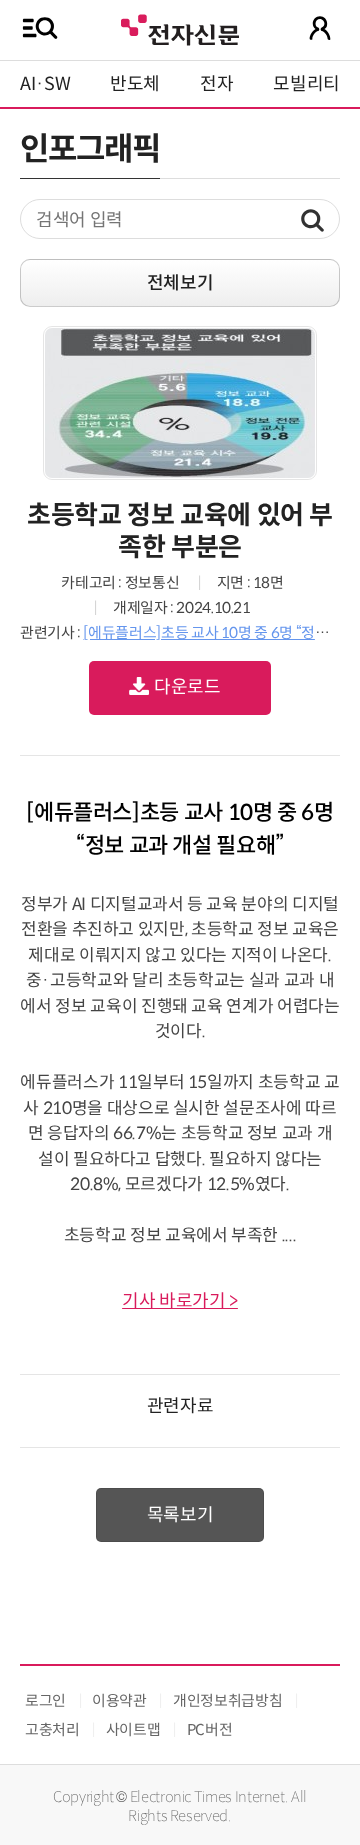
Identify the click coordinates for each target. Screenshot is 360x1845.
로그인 (45, 1700)
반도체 (135, 84)
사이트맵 (133, 1729)
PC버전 (210, 1729)
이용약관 (119, 1700)
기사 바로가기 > (180, 1301)
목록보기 (180, 1515)
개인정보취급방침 (227, 1700)
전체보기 (180, 283)
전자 (216, 84)
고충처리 (52, 1729)
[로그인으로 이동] (320, 28)
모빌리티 (306, 84)
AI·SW (45, 84)
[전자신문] (180, 27)
